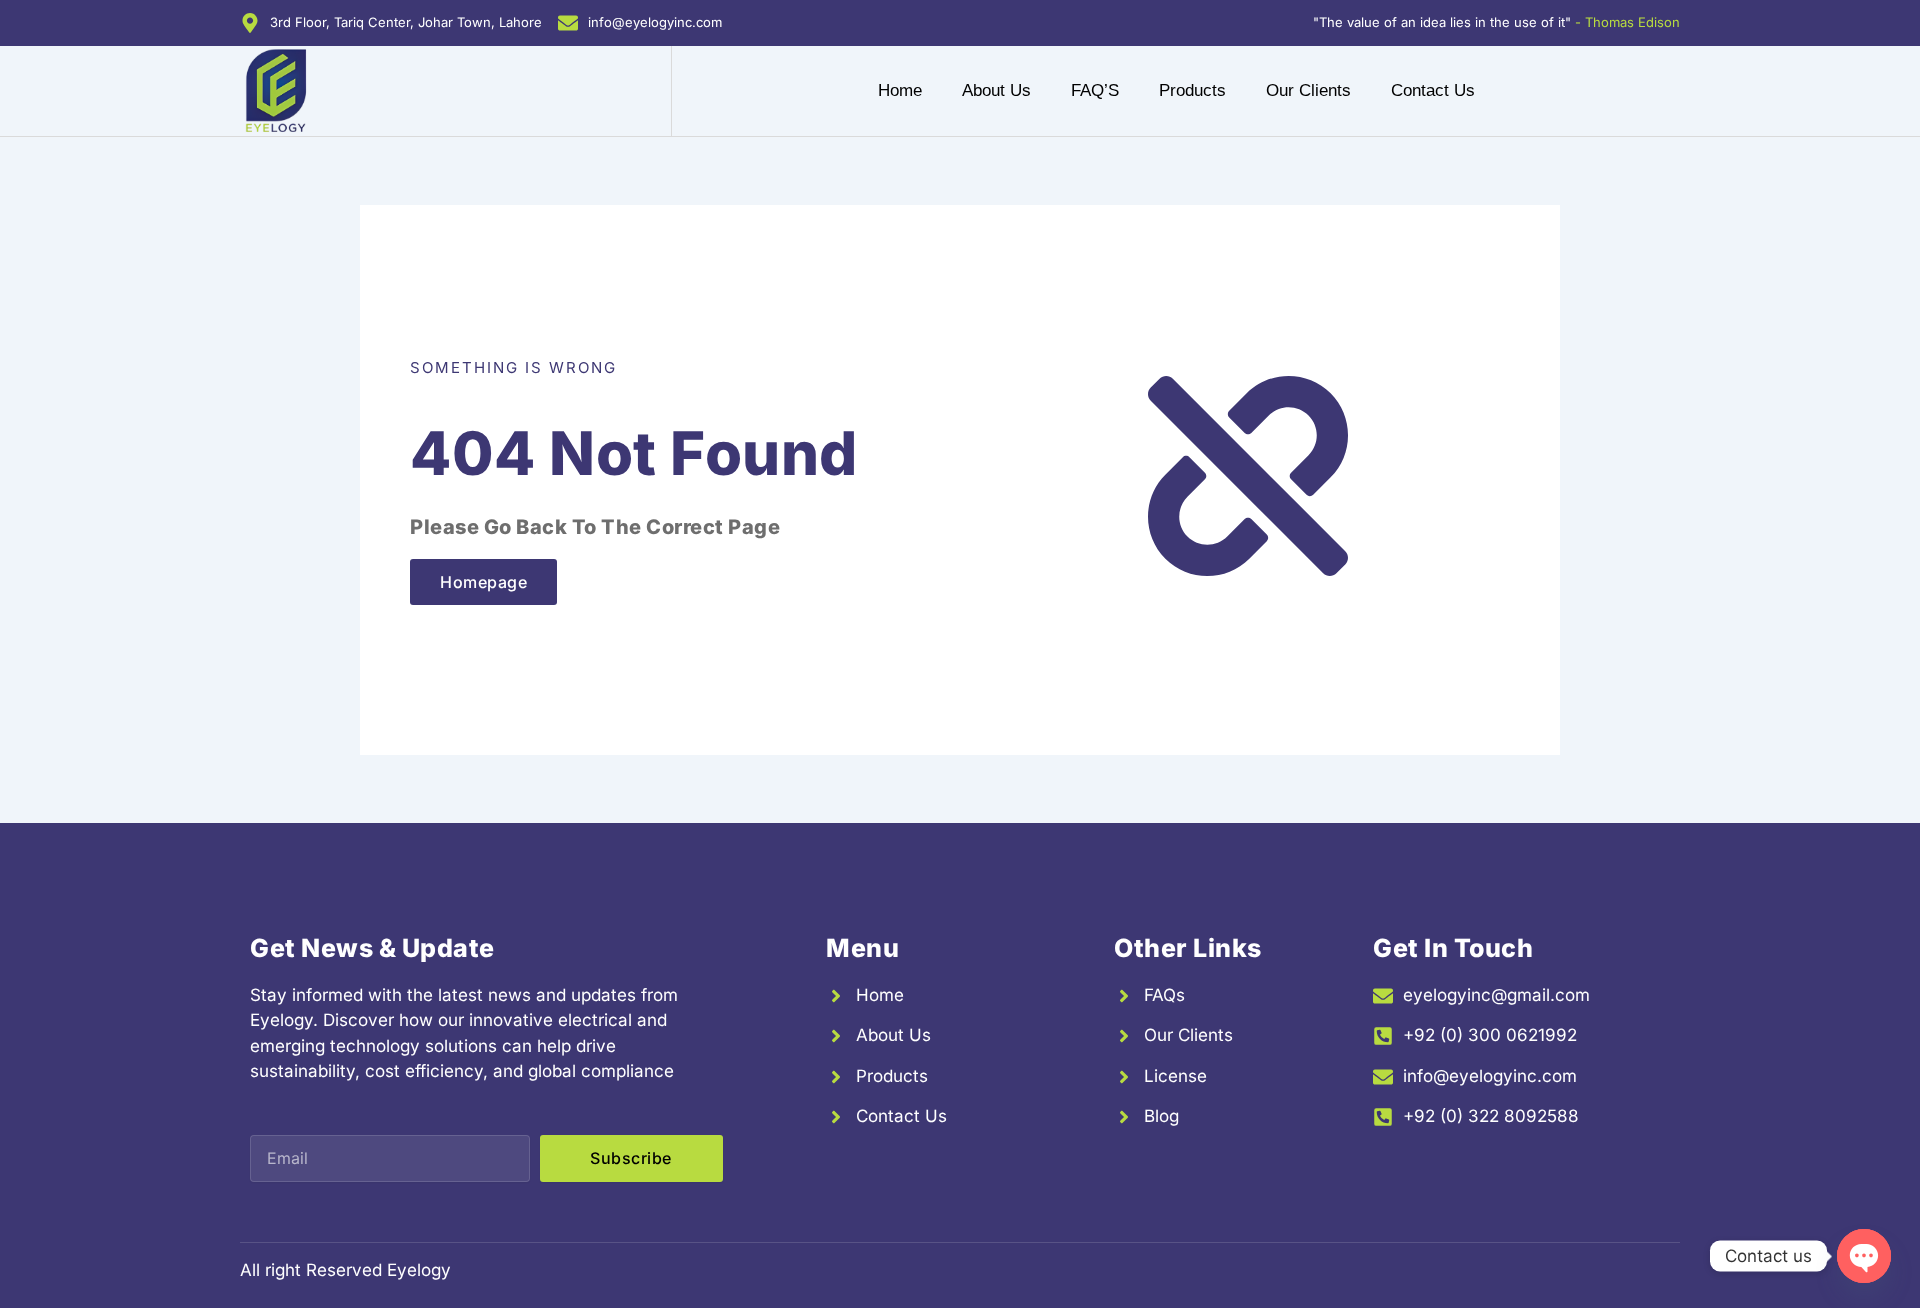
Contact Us (1433, 90)
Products (1192, 90)
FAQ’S (1095, 90)
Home (900, 90)
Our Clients (1308, 90)
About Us (996, 90)
